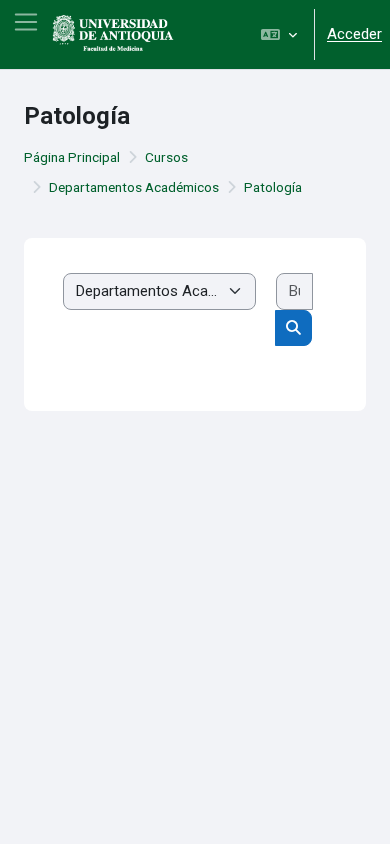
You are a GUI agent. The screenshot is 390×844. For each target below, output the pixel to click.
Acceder (354, 34)
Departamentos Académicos (134, 187)
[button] (279, 34)
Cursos (166, 157)
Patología (273, 187)
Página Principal (72, 157)
